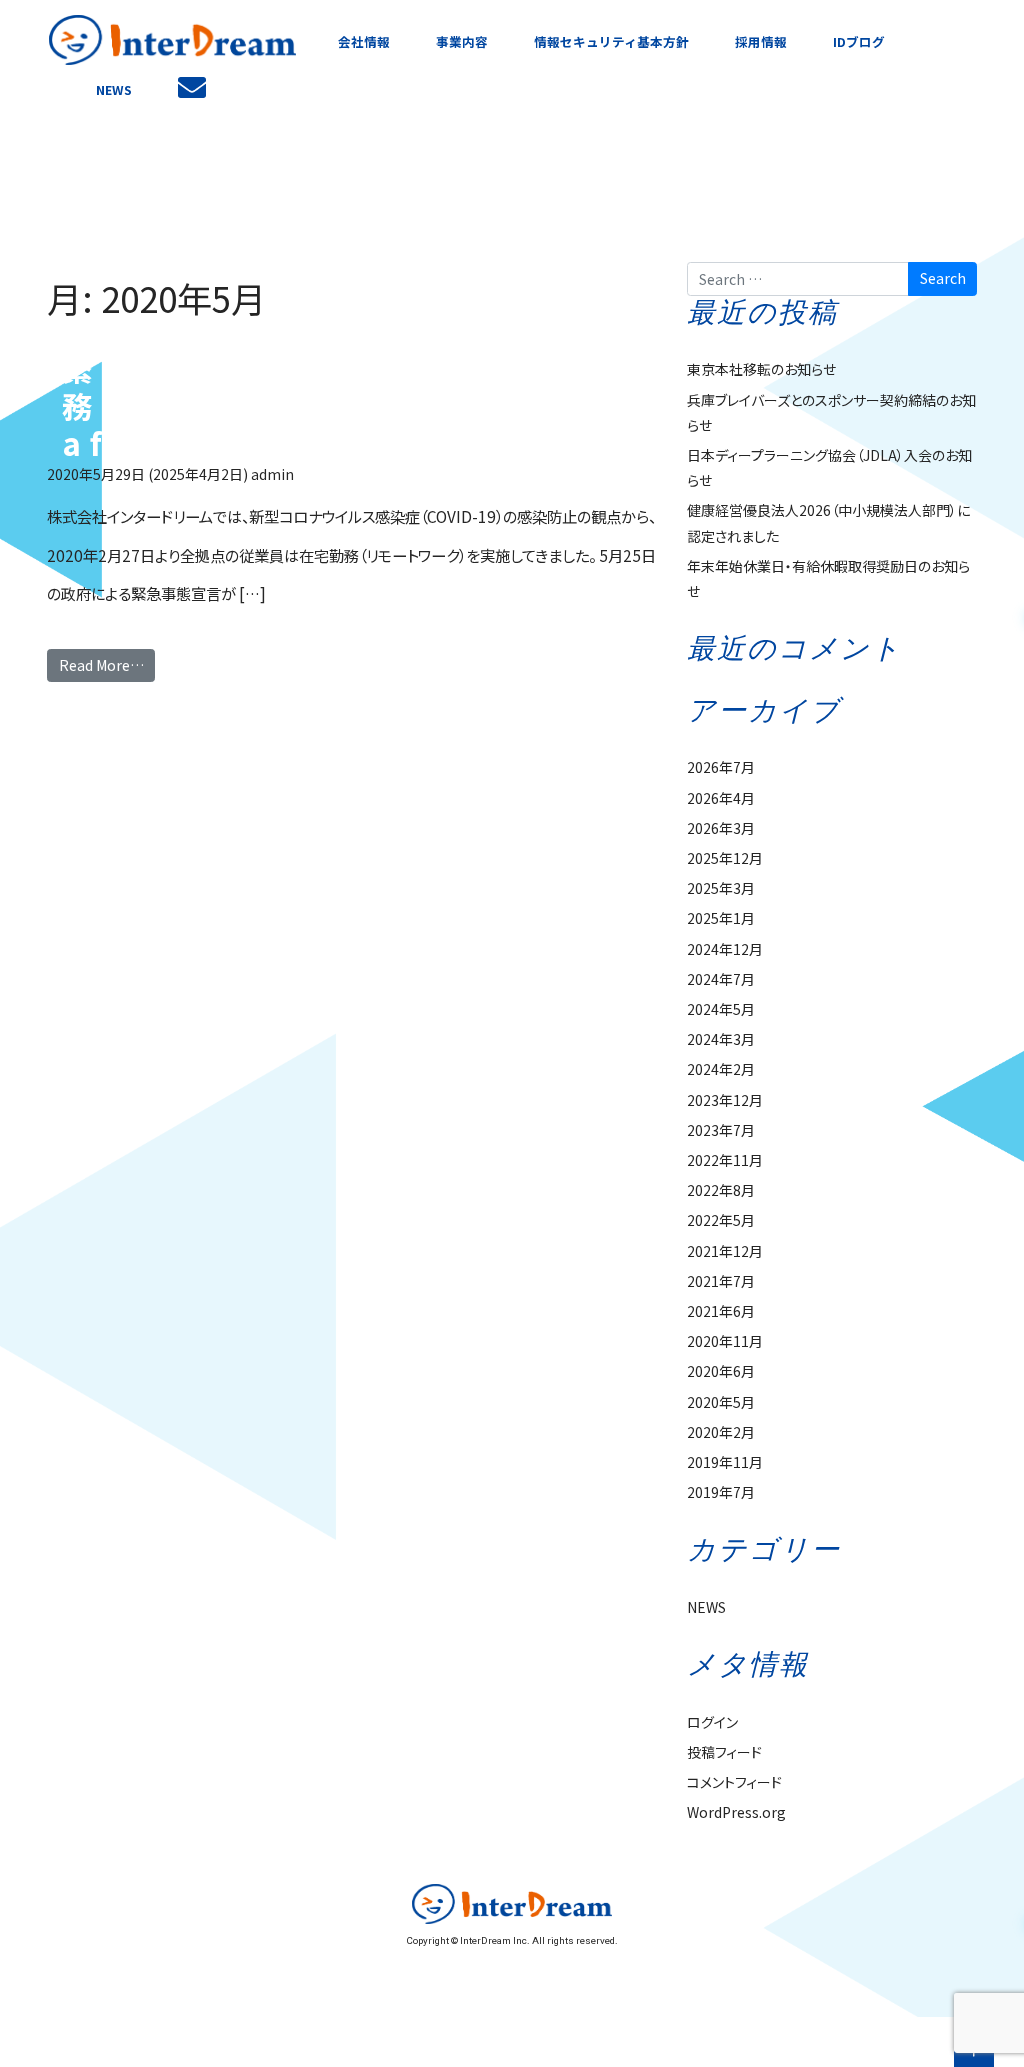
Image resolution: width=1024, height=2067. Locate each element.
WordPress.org (736, 1812)
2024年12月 (725, 949)
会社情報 (364, 41)
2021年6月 (721, 1311)
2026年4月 (721, 798)
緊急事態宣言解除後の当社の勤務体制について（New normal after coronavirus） (349, 405)
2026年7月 (721, 767)
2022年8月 (721, 1190)
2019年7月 (721, 1492)
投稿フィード (724, 1752)
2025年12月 (725, 858)
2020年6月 (721, 1371)
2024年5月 (721, 1009)
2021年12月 (725, 1251)
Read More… (101, 665)
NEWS (114, 89)
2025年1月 (721, 918)
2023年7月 (721, 1130)
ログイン (712, 1722)
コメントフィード (734, 1782)
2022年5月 (721, 1220)
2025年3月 (721, 888)
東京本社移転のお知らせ (761, 369)
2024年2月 (721, 1069)
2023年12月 (725, 1100)
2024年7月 (721, 979)
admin (272, 474)
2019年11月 (725, 1462)
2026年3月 (721, 828)
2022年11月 (725, 1160)
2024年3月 (721, 1039)
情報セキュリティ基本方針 (611, 41)
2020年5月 (721, 1402)
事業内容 (462, 41)
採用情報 (761, 41)
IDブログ (859, 41)
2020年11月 (725, 1341)
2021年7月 (721, 1281)
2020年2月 (721, 1432)
